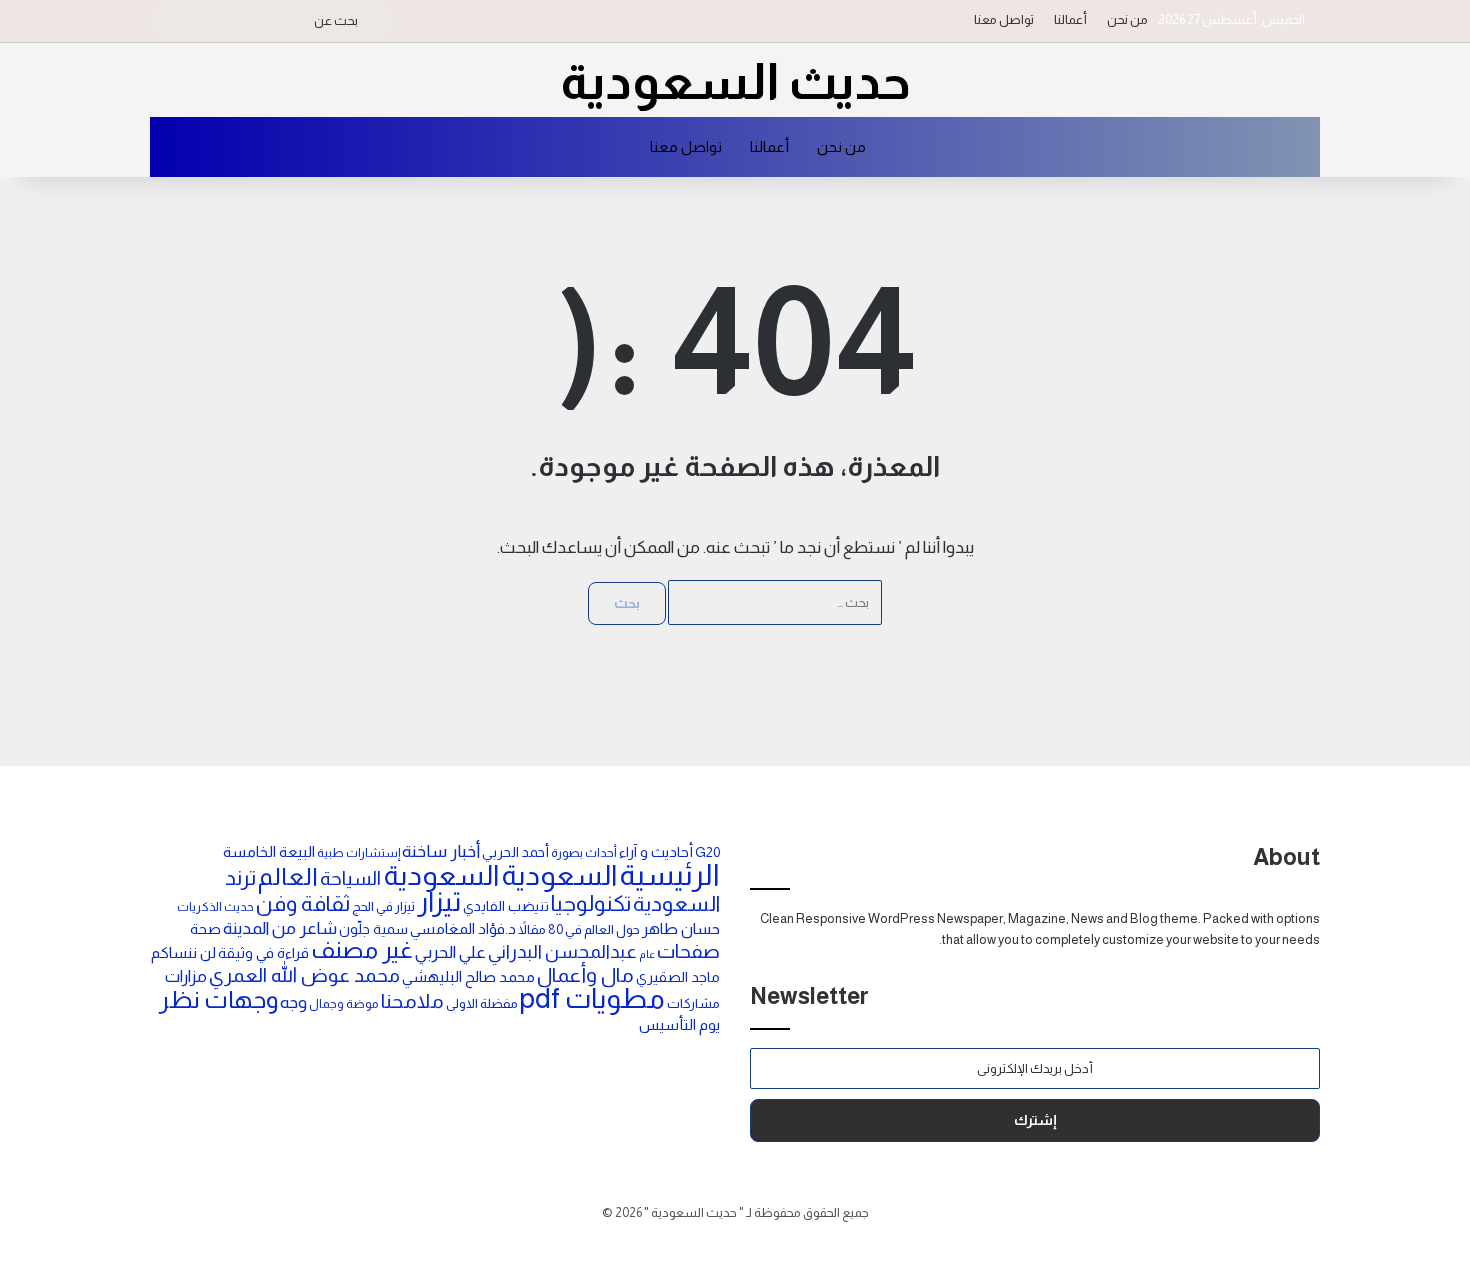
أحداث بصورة (584, 853)
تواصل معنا (1004, 19)
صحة (205, 929)
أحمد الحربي (515, 852)
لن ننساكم (183, 952)
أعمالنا (1070, 19)
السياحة (350, 878)
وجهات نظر (218, 999)
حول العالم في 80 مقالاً (579, 929)
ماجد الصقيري (678, 977)
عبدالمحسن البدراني (562, 951)
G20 (707, 852)
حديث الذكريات (215, 907)
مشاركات (693, 1003)
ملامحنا (412, 1001)
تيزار (439, 901)
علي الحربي (450, 952)
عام (647, 954)
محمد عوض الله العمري (304, 975)
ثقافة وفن (303, 904)
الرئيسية (669, 874)
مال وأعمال (585, 975)
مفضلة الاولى (482, 1003)
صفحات (688, 951)
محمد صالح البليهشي (468, 976)
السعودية (559, 875)
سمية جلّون (373, 929)
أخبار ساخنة (441, 851)
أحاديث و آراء (656, 852)
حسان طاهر (681, 928)
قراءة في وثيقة (263, 953)
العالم (288, 876)
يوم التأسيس (679, 1025)
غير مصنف (362, 950)
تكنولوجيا (591, 903)
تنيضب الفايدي (506, 906)
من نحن (1127, 19)
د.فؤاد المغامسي (463, 929)
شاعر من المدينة (280, 928)
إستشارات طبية (358, 853)
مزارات (186, 976)
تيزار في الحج (383, 906)
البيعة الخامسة (269, 851)
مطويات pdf (592, 998)
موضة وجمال (344, 1004)
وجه (293, 1002)
